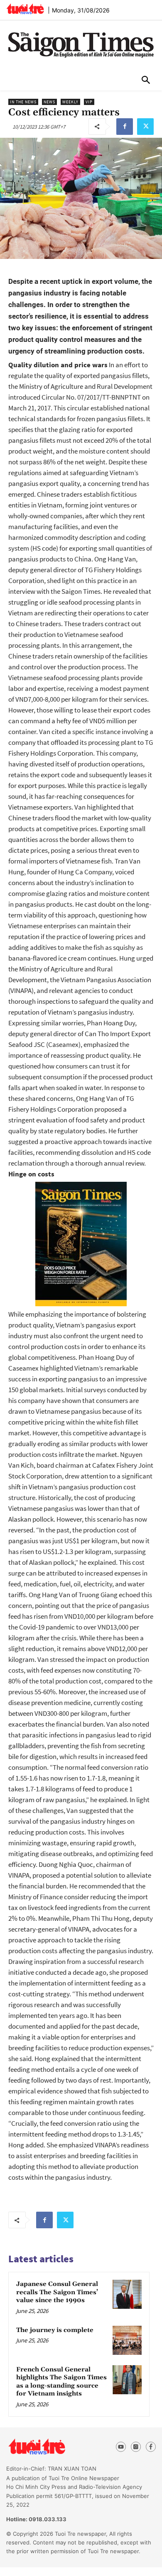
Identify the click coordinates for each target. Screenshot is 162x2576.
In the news (23, 102)
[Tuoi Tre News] (52, 2447)
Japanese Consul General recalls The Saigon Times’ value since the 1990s (57, 2292)
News (49, 102)
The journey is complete (55, 2330)
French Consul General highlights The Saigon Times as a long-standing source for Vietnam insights (61, 2382)
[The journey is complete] (127, 2340)
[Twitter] (145, 127)
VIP (89, 102)
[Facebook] (125, 127)
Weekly (70, 102)
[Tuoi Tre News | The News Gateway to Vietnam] (25, 9)
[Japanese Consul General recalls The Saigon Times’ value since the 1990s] (127, 2294)
